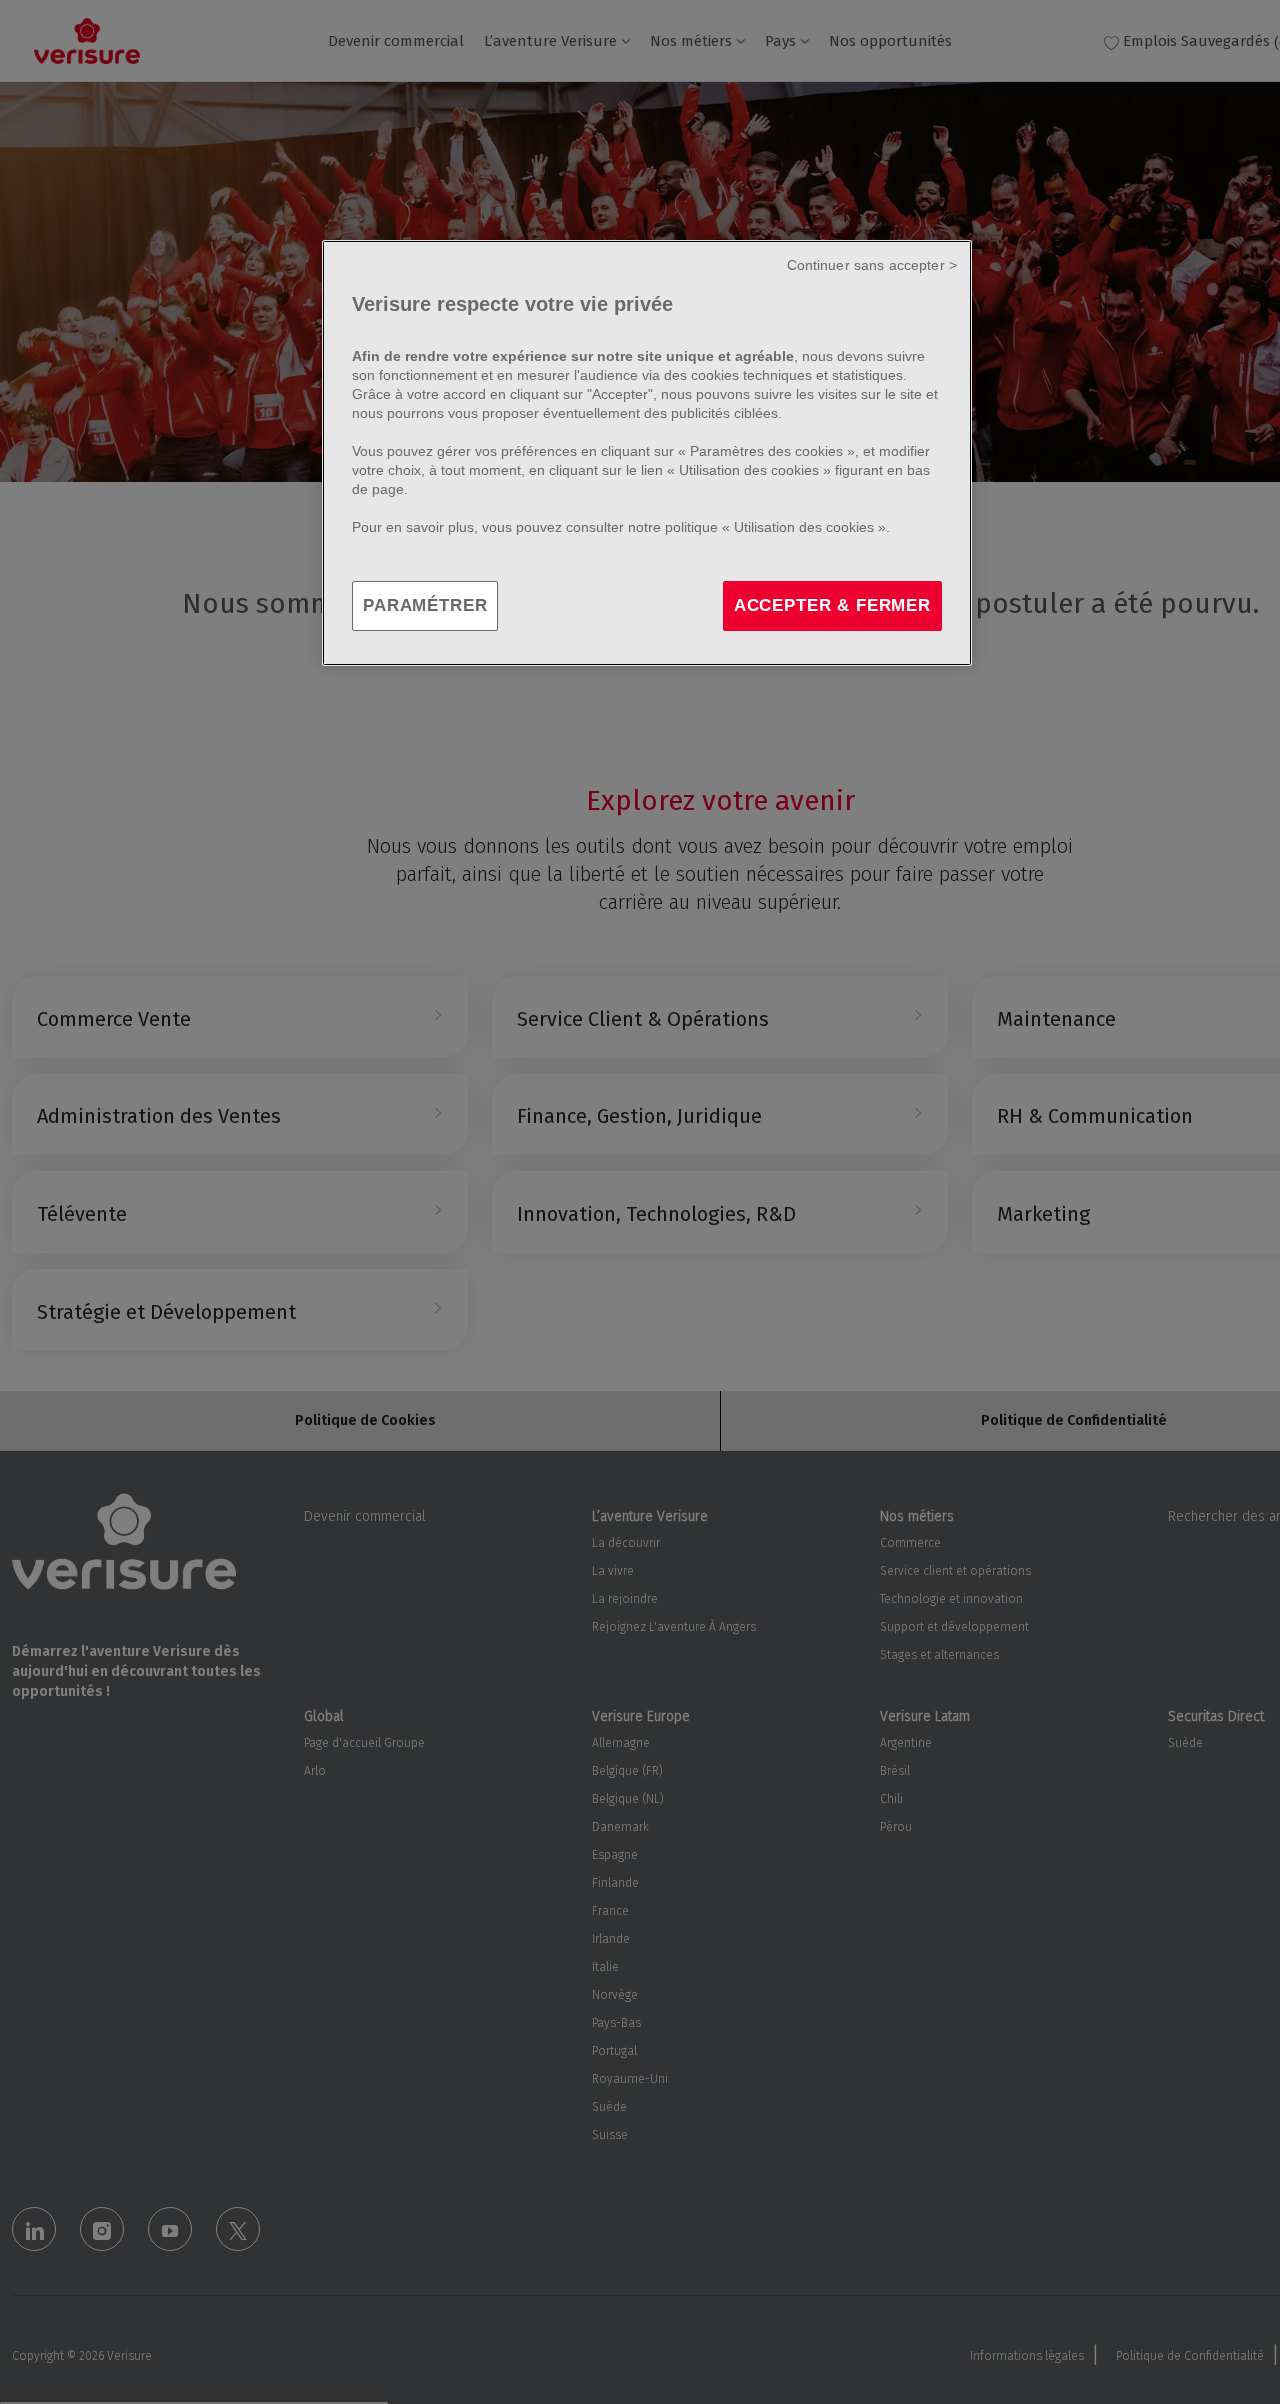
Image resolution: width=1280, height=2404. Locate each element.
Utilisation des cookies (749, 470)
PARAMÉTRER (425, 605)
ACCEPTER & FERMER (832, 605)
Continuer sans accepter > (872, 265)
